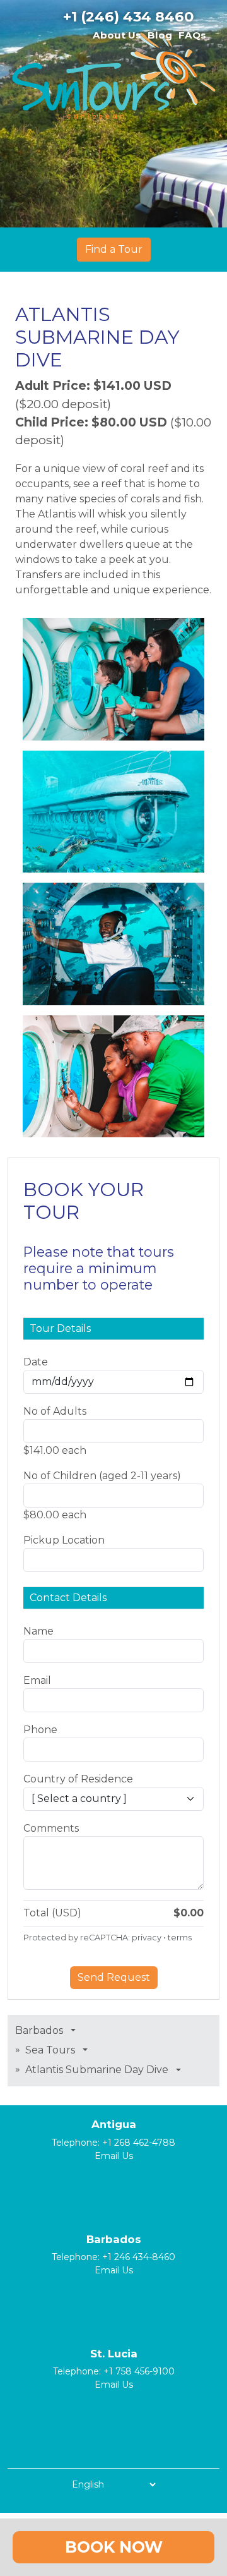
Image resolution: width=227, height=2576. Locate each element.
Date (36, 1362)
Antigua (114, 2124)
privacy (147, 1938)
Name (38, 1631)
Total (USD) (52, 1913)
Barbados (114, 2239)
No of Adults (55, 1411)
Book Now (114, 2547)
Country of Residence (78, 1779)
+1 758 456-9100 (139, 2371)
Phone (40, 1730)
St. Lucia (114, 2354)
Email (37, 1680)
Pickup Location (64, 1540)
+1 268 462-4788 (139, 2143)
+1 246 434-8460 (139, 2257)
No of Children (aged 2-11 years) (102, 1476)
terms (180, 1938)
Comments (51, 1828)
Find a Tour (114, 249)
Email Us (114, 2156)
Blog (160, 35)
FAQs (192, 35)
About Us (117, 35)
